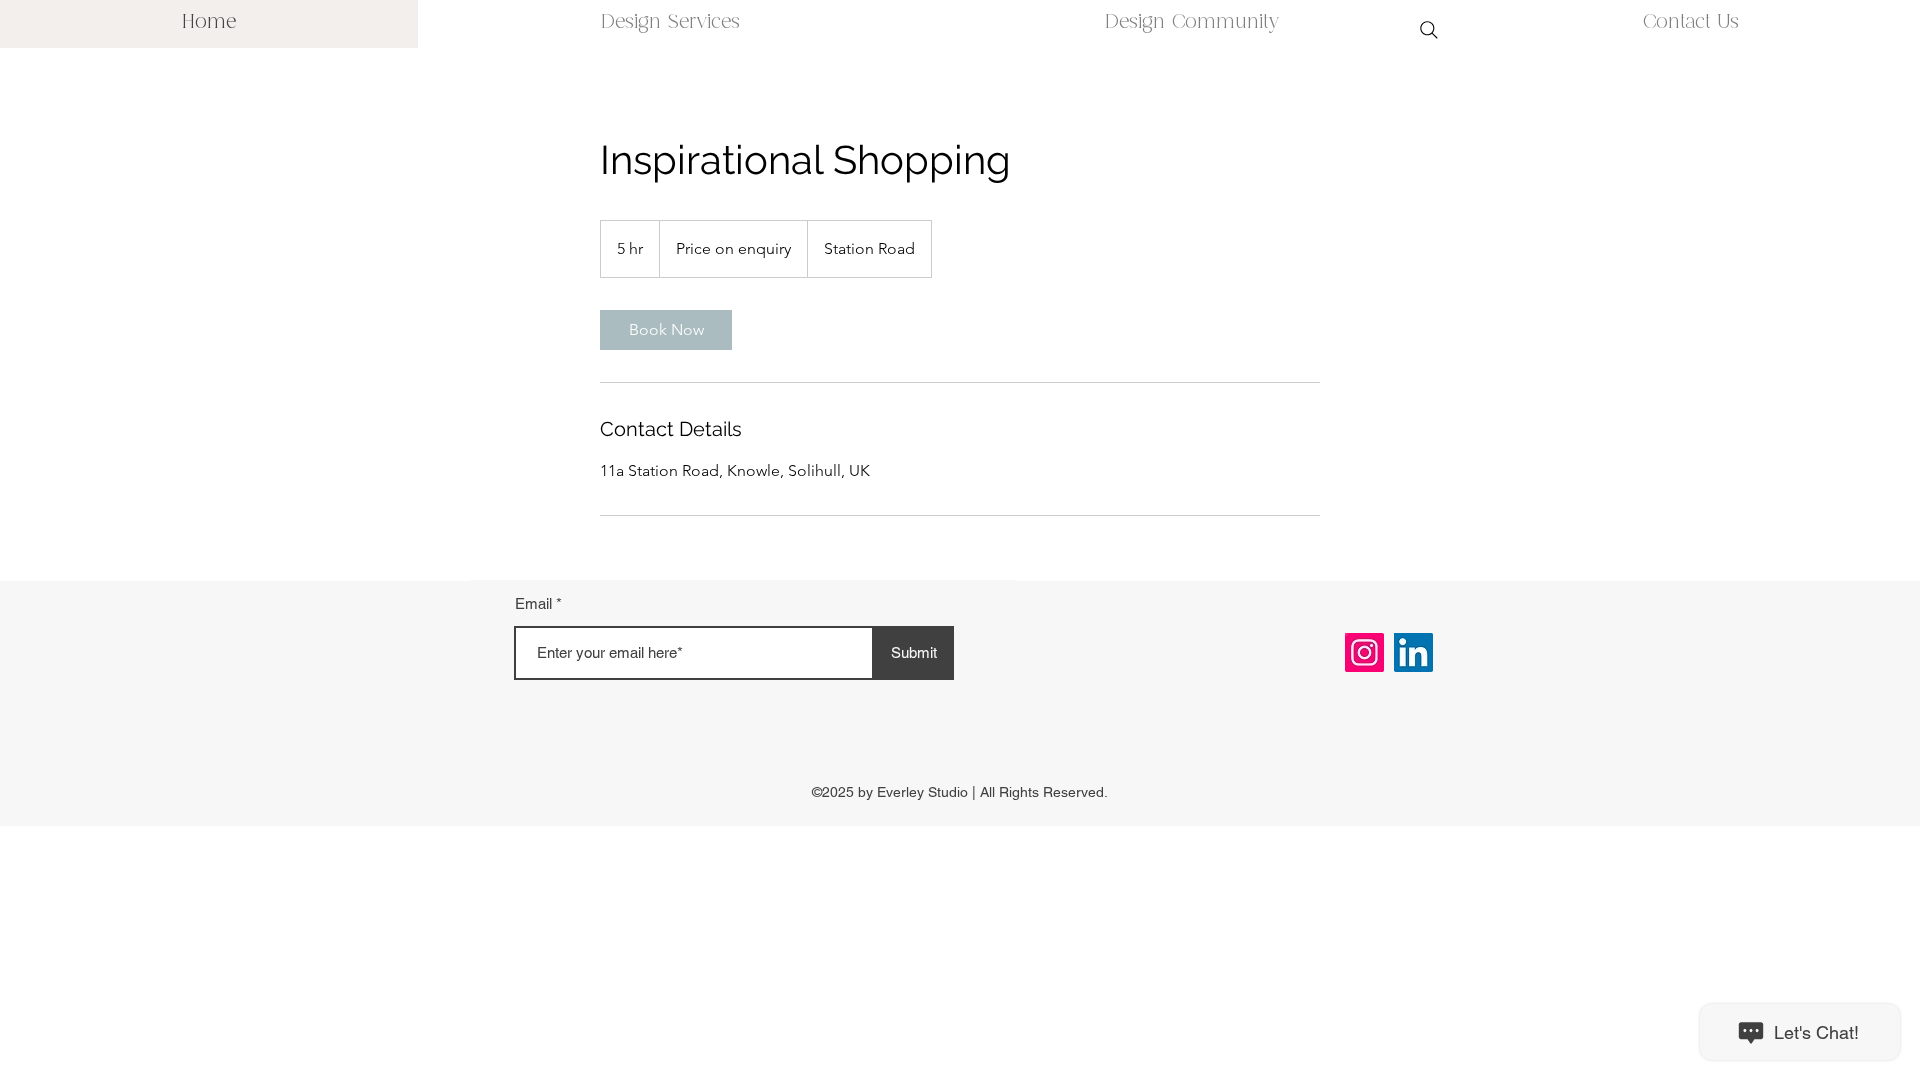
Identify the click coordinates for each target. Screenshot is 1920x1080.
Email (533, 603)
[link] (666, 330)
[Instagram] (1364, 652)
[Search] (1429, 30)
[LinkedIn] (1413, 652)
